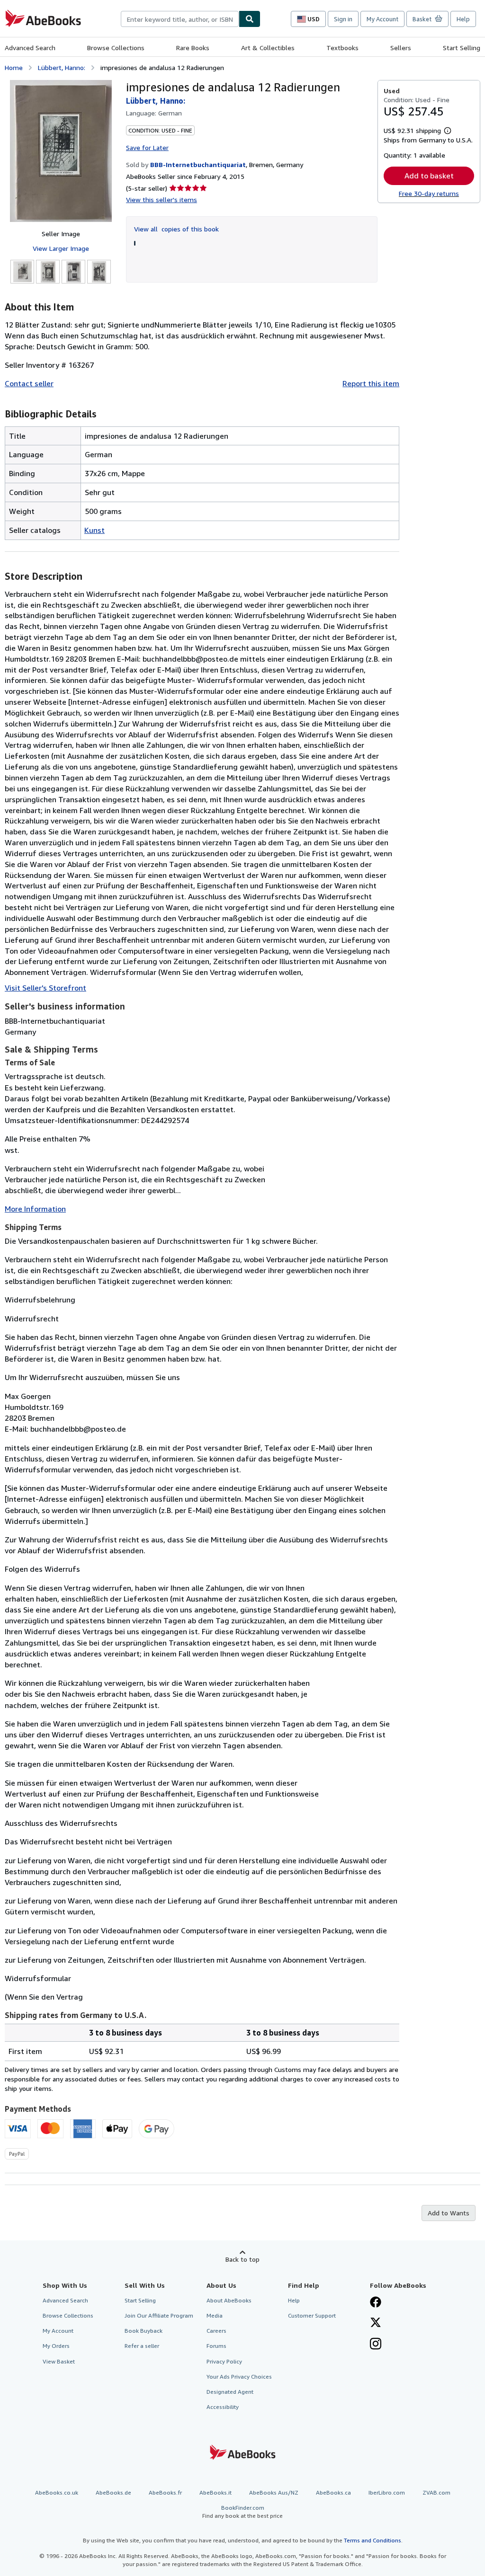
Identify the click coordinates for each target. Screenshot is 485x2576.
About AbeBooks (229, 2300)
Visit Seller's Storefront (45, 988)
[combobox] (180, 19)
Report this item (371, 383)
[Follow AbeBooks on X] (376, 2323)
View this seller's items (162, 199)
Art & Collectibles (268, 48)
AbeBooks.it (216, 2492)
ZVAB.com (436, 2492)
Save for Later (147, 147)
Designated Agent (230, 2392)
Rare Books (193, 48)
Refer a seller (142, 2346)
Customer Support (312, 2315)
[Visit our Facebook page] (376, 2303)
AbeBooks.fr (165, 2492)
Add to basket (429, 176)
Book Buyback (144, 2331)
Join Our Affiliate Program (159, 2315)
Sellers (401, 48)
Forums (216, 2346)
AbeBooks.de (113, 2492)
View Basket (59, 2361)
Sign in (343, 19)
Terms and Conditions (373, 2540)
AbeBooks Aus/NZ (274, 2492)
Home (14, 67)
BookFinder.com (242, 2512)
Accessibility (223, 2407)
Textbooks (342, 48)
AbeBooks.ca (333, 2492)
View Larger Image (61, 248)
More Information (35, 1209)
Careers (216, 2331)
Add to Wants (449, 2213)
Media (215, 2315)
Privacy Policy (224, 2361)
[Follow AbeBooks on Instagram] (376, 2345)
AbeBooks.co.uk (57, 2492)
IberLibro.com (387, 2492)
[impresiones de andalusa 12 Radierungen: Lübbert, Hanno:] (61, 151)
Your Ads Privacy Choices (239, 2377)
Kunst (94, 530)
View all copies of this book (176, 229)
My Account (382, 19)
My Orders (56, 2346)
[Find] (250, 19)
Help (463, 19)
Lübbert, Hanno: (62, 67)
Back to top (242, 2259)
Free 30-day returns (429, 193)
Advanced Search (30, 48)
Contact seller (29, 383)
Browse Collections (116, 48)
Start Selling (462, 48)
